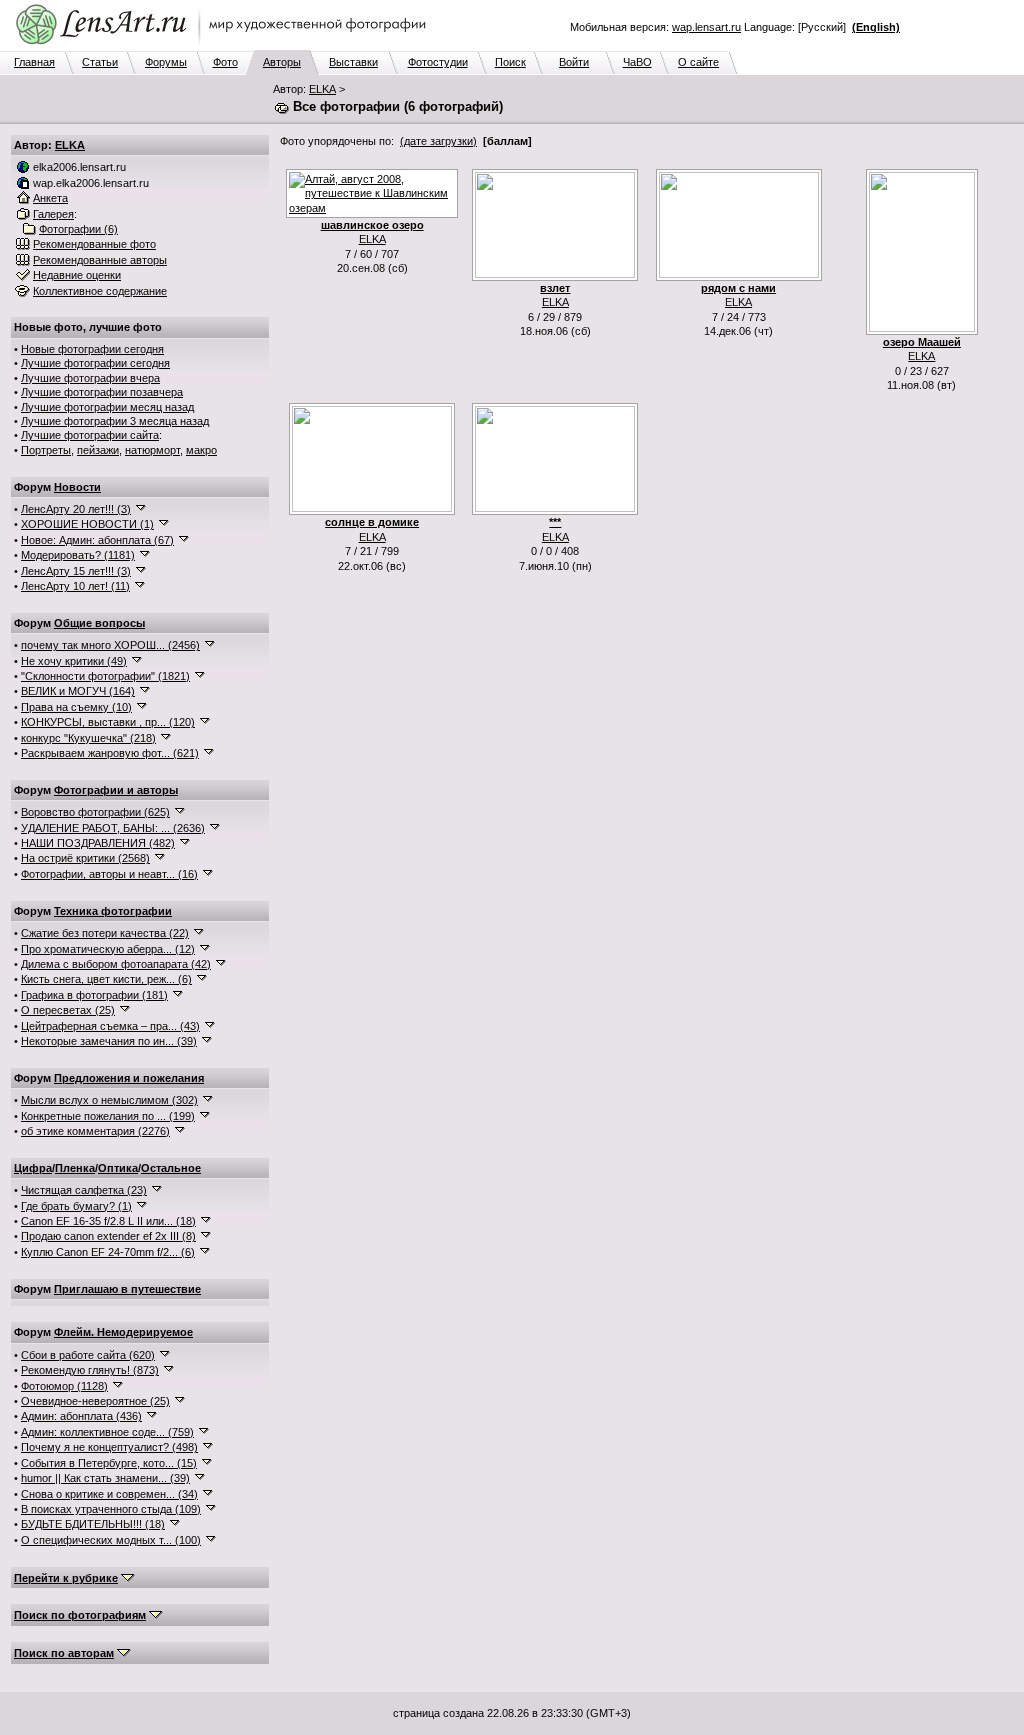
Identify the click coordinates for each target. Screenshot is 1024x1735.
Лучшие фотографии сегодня (95, 363)
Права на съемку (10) (76, 707)
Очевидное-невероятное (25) (95, 1401)
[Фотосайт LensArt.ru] (225, 46)
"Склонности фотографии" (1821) (105, 676)
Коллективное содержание (100, 291)
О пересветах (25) (68, 1010)
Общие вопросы (99, 623)
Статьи (100, 62)
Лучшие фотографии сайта (90, 435)
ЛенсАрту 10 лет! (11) (75, 586)
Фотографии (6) (78, 229)
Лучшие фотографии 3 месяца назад (115, 421)
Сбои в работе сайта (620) (88, 1355)
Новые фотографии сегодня (92, 349)
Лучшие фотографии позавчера (102, 392)
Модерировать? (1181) (78, 555)
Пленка (75, 1168)
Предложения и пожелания (129, 1078)
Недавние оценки (77, 275)
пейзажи (98, 450)
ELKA (322, 89)
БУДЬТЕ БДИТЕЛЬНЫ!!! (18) (93, 1524)
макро (201, 450)
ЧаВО (637, 62)
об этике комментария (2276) (95, 1131)
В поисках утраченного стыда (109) (111, 1509)
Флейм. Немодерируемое (123, 1332)
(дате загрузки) (438, 141)
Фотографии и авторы (116, 790)
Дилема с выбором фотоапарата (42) (116, 964)
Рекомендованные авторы (100, 260)
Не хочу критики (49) (74, 661)
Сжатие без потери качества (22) (105, 933)
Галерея (53, 214)
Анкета (50, 198)
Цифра (33, 1168)
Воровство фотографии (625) (95, 812)
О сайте (698, 62)
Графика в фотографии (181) (94, 995)
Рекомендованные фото (94, 244)
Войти (574, 62)
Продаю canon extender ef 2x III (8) (108, 1236)
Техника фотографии (113, 911)
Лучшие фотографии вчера (90, 378)
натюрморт (152, 450)
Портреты (46, 450)
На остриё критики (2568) (85, 858)
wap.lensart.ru (706, 27)
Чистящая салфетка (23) (84, 1190)
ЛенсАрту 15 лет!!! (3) (76, 571)
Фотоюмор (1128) (64, 1386)
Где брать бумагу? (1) (76, 1206)
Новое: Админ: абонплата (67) (97, 540)
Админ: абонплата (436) (81, 1416)
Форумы (166, 62)
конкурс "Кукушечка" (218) (88, 738)
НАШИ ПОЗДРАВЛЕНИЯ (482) (98, 843)
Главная (34, 62)
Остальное (171, 1168)
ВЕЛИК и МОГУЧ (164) (78, 691)
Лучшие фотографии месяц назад (107, 407)
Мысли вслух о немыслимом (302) (109, 1100)
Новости (77, 487)
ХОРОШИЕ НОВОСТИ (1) (87, 524)
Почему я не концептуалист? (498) (109, 1447)
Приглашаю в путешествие (127, 1289)
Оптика (118, 1168)
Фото (225, 62)
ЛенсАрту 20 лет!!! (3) (76, 509)
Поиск (510, 62)
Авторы (282, 62)
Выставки (353, 62)
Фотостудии (438, 62)
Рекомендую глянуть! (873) (90, 1370)
